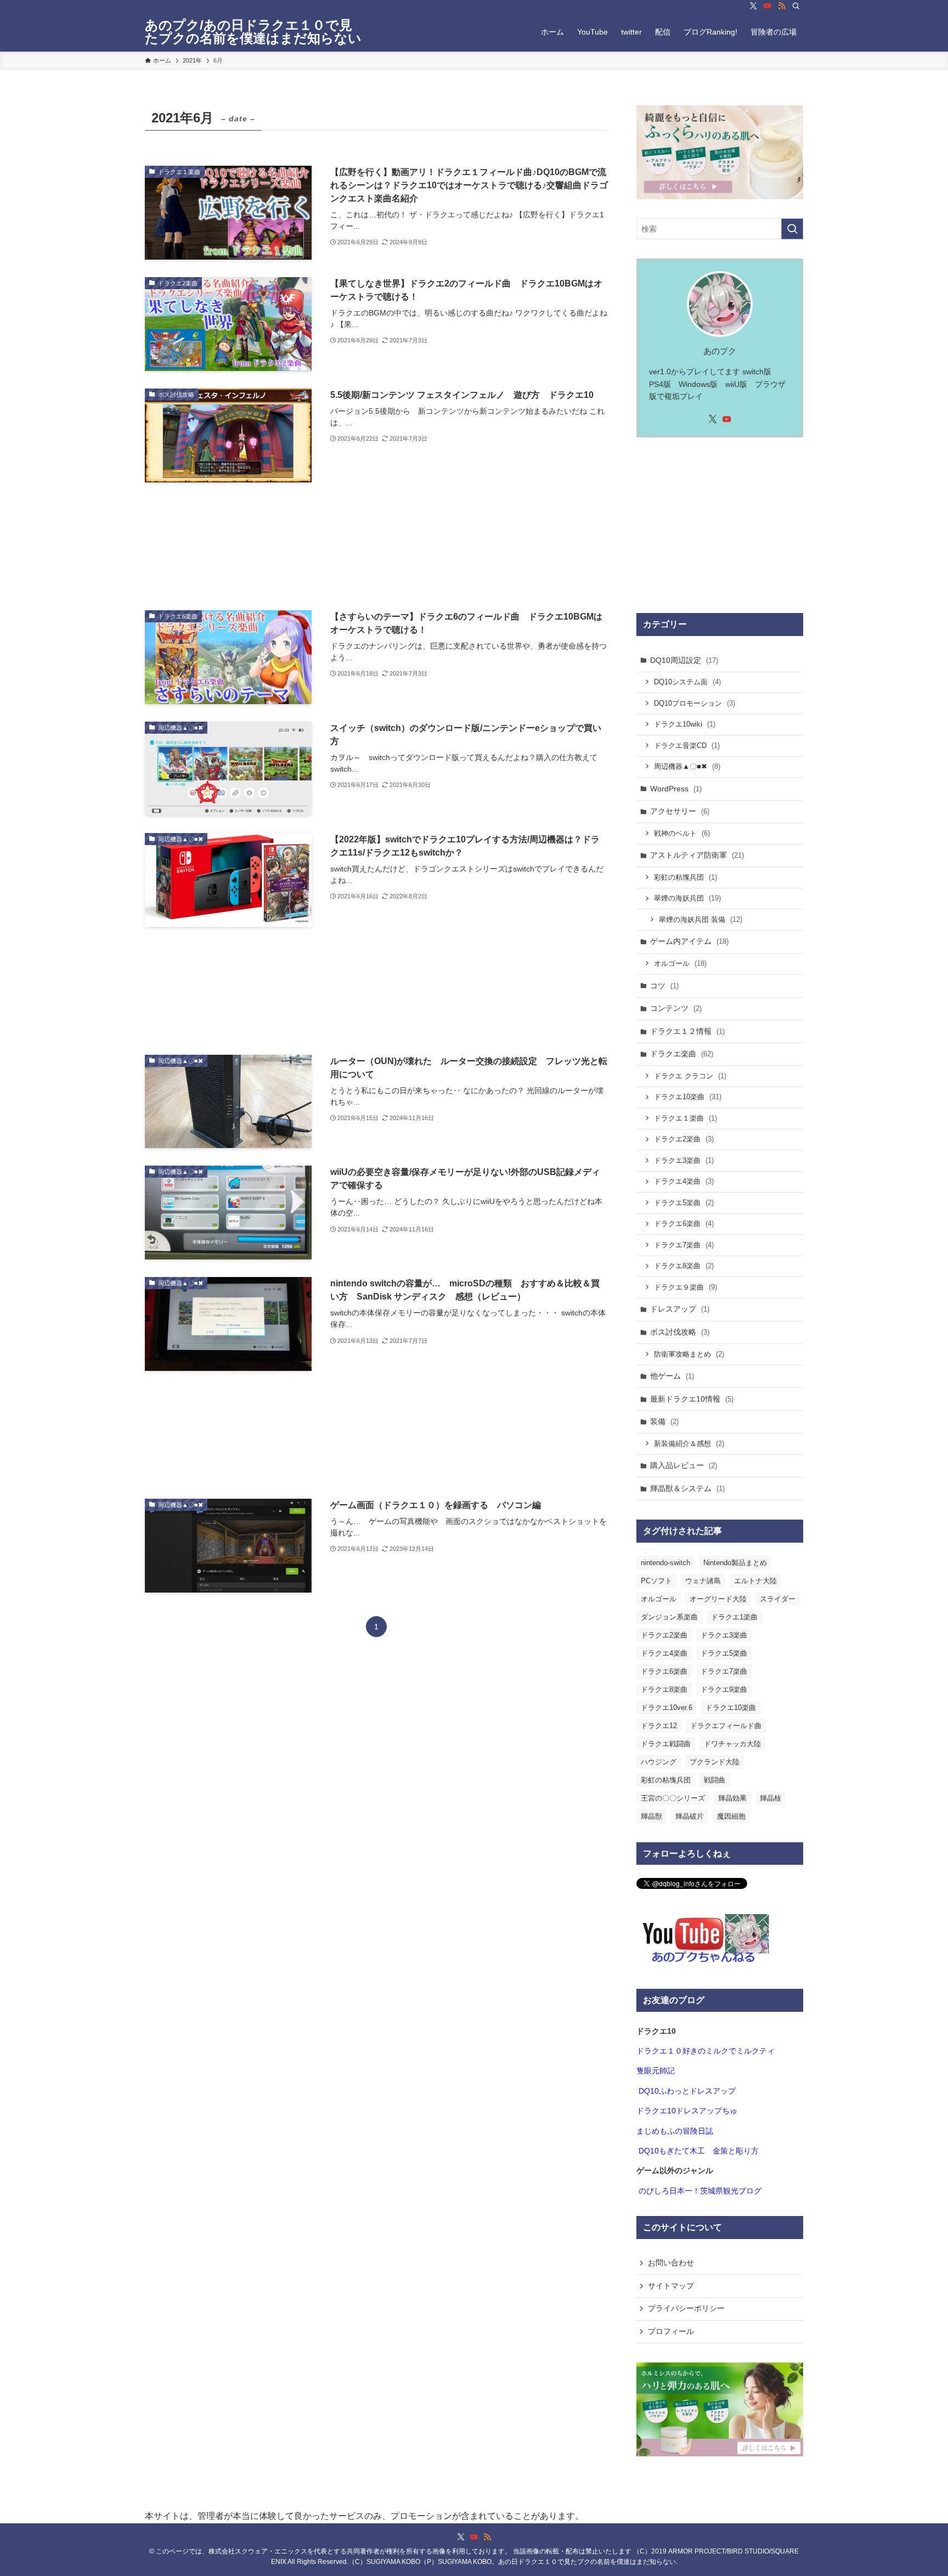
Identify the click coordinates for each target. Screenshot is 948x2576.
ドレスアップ (680, 1309)
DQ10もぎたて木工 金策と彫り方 (699, 2151)
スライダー (778, 1599)
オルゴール (680, 963)
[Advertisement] (376, 546)
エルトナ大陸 (755, 1581)
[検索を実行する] (792, 229)
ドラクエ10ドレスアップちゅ (687, 2111)
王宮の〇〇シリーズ (673, 1798)
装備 (664, 1421)
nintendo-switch (665, 1563)
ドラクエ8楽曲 (684, 1266)
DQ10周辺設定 (684, 660)
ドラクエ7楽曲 (684, 1245)
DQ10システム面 (687, 682)
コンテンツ (676, 1008)
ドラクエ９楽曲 (685, 1287)
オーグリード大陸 (718, 1599)
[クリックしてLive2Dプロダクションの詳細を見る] (720, 152)
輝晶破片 (690, 1816)
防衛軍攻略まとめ (689, 1354)
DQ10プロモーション (695, 703)
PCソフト (656, 1581)
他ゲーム (672, 1376)
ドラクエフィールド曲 (726, 1726)
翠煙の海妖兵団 (687, 898)
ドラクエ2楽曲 (684, 1139)
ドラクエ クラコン (690, 1076)
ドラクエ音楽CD (687, 746)
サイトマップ (671, 2286)
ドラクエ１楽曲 (685, 1118)
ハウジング (659, 1762)
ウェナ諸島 (703, 1581)
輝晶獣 (651, 1816)
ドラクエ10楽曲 (688, 1097)
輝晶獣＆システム (687, 1488)
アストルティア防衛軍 (697, 855)
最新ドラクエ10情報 (692, 1399)
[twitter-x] (753, 6)
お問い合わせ (671, 2263)
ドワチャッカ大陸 (732, 1744)
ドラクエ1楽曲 (734, 1617)
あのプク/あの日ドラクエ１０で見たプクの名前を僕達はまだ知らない (253, 32)
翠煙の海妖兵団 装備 (701, 919)
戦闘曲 (715, 1780)
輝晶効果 (732, 1798)
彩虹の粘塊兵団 (685, 877)
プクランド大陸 (715, 1762)
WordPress (676, 789)
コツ (664, 986)
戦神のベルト (682, 833)
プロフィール (671, 2331)
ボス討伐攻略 (680, 1332)
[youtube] (768, 6)
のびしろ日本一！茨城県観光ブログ (700, 2191)
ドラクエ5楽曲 (684, 1203)
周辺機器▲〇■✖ (687, 766)
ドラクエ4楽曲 (684, 1181)
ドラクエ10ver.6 (667, 1708)
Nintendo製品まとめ (735, 1563)
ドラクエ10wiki (685, 724)
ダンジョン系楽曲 (669, 1617)
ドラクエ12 (659, 1726)
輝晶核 (771, 1798)
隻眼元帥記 (656, 2071)
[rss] (782, 6)
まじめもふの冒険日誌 (675, 2131)
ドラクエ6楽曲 (684, 1224)
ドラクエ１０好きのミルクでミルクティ (706, 2051)
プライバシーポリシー (686, 2308)
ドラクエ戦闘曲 (666, 1744)
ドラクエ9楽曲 (724, 1689)
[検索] (796, 6)
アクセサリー (680, 811)
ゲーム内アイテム (689, 941)
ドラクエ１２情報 (687, 1031)
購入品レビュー (684, 1465)
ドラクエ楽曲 (682, 1054)
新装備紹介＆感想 (689, 1444)
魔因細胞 (731, 1816)
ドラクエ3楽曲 (684, 1160)
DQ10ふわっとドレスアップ (687, 2091)
